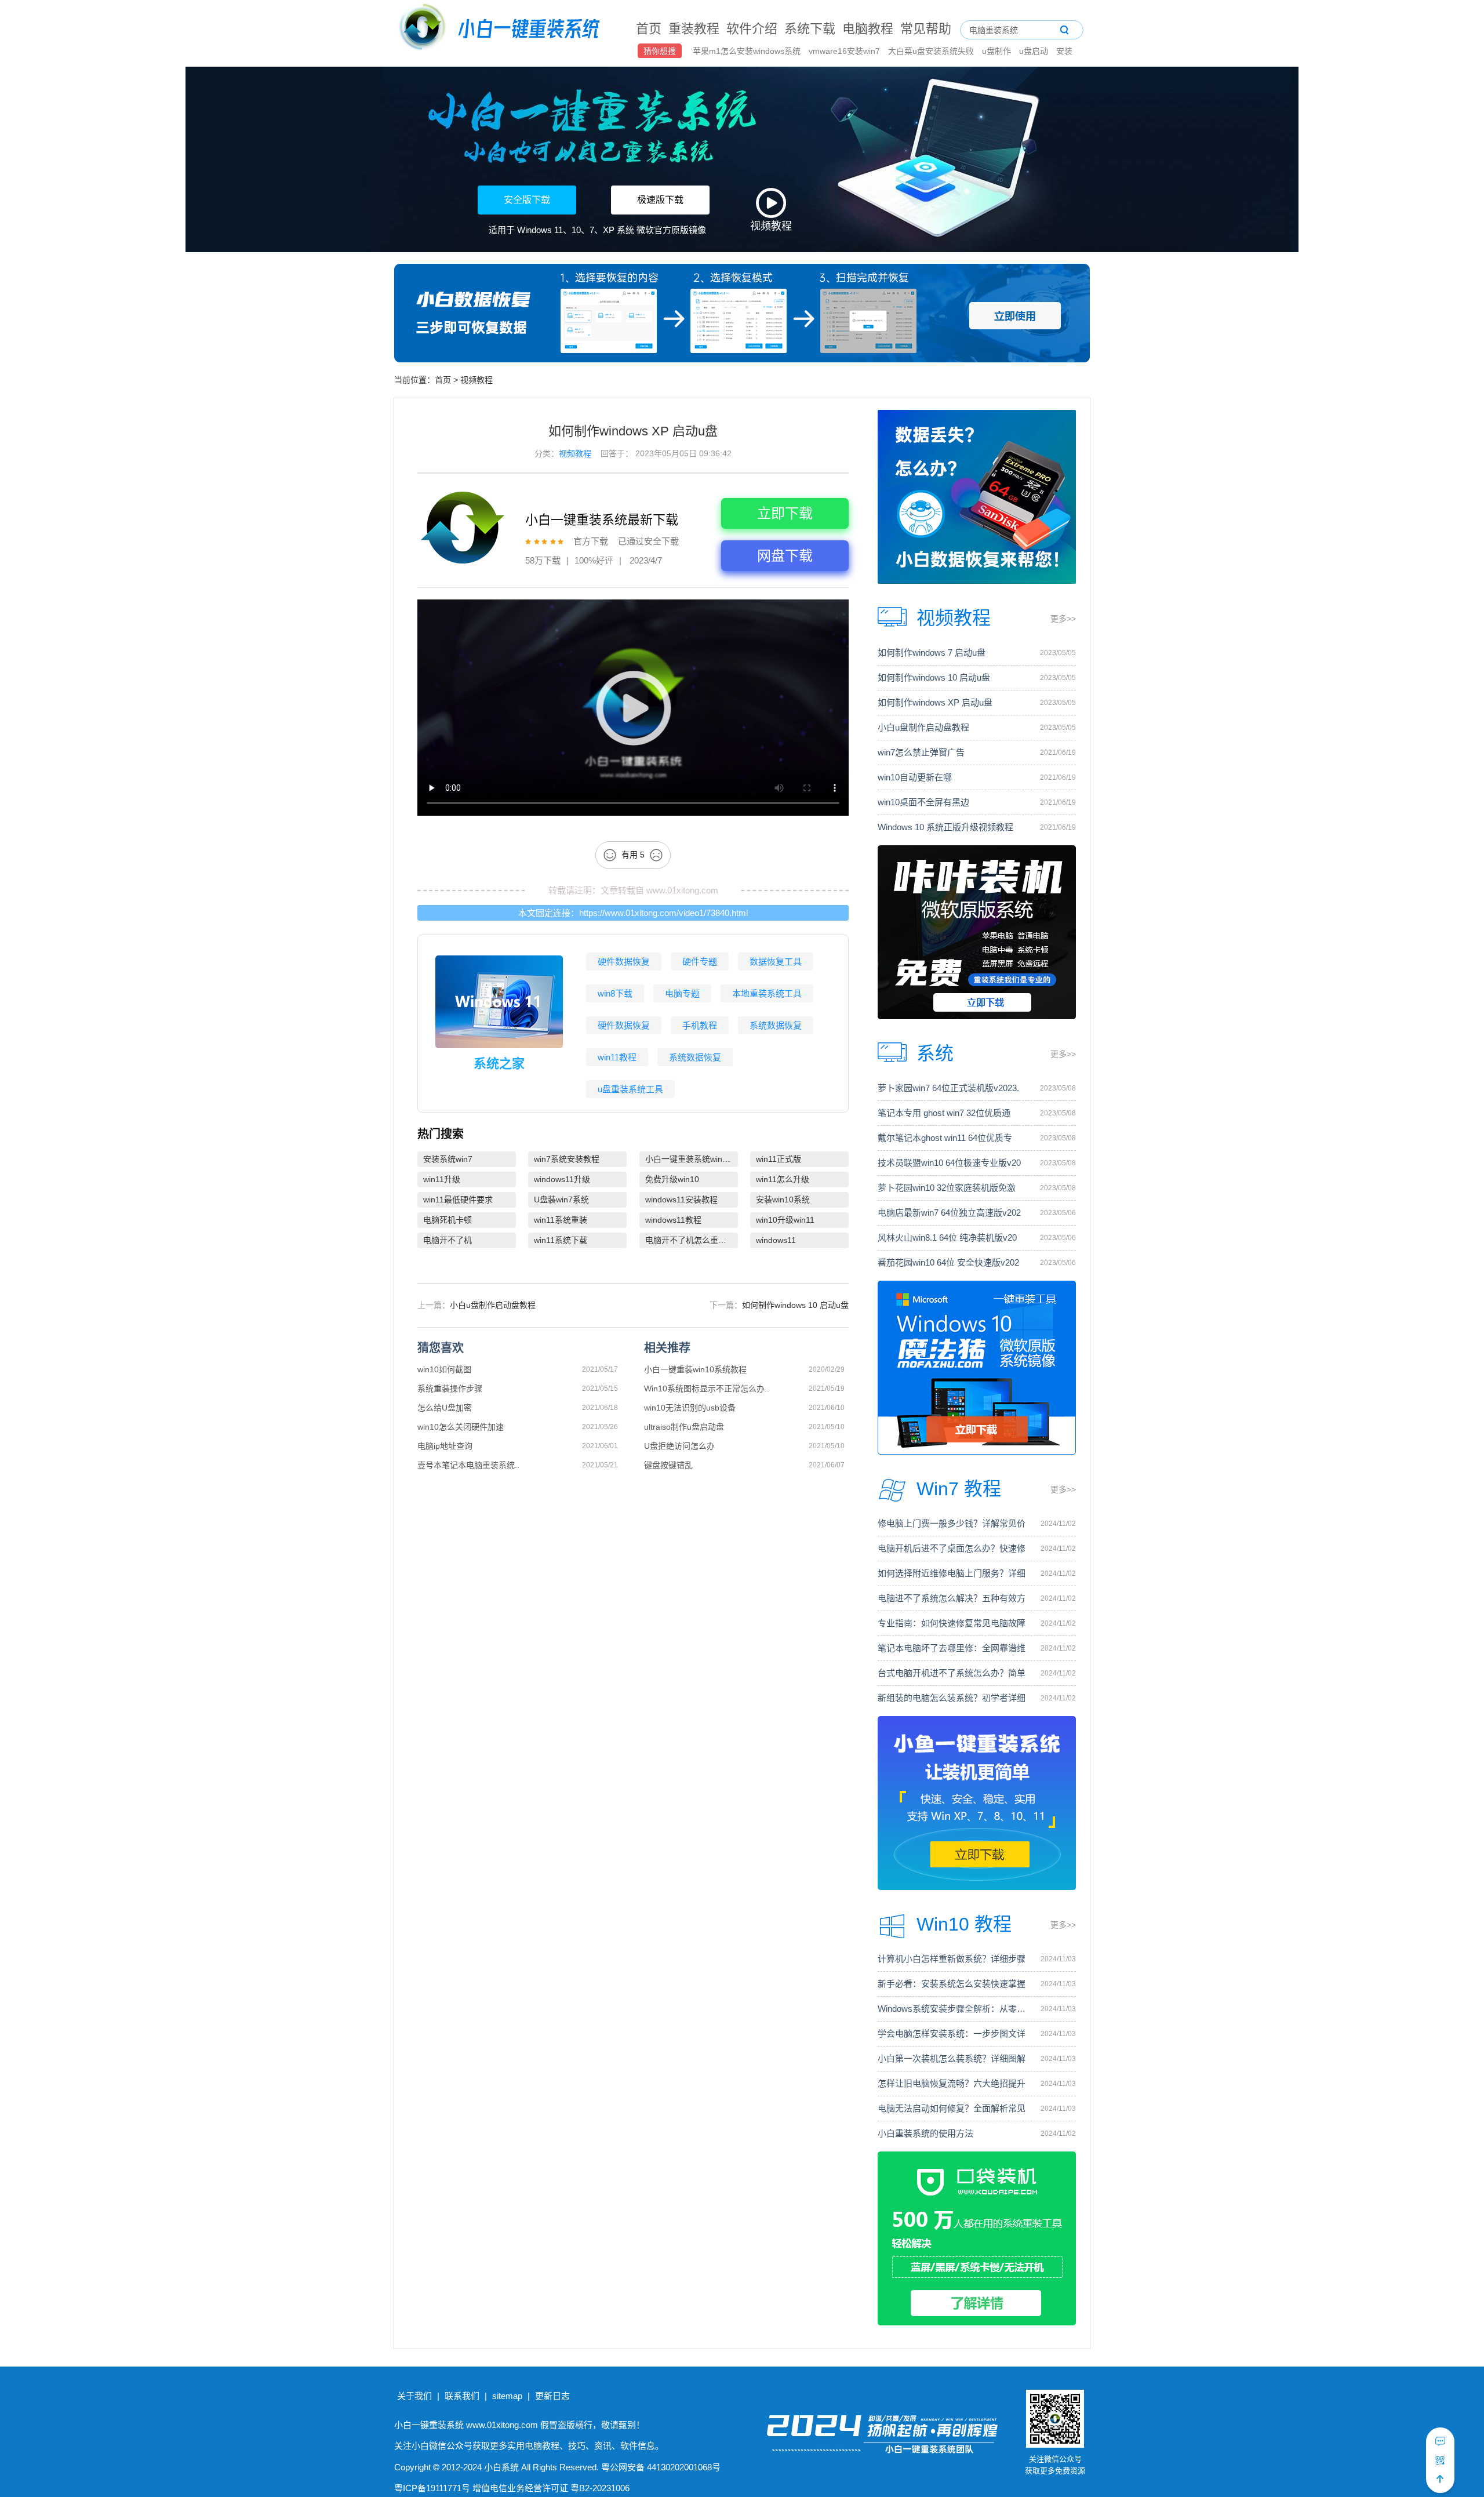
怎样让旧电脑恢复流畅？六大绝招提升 (952, 2083)
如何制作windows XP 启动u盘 (935, 702)
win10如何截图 (444, 1369)
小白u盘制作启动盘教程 (493, 1305)
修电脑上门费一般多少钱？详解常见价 (952, 1523)
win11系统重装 (561, 1220)
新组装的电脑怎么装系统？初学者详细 (952, 1698)
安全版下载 (527, 200)
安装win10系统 (783, 1200)
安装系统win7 (448, 1159)
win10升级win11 (785, 1220)
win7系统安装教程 (567, 1159)
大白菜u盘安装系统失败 (932, 51)
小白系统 (501, 2467)
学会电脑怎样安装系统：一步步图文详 (952, 2033)
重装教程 (694, 29)
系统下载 (810, 29)
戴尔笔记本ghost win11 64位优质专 (945, 1138)
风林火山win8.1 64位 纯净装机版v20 (947, 1237)
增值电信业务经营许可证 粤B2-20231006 (551, 2488)
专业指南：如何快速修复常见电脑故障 (952, 1623)
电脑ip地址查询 (445, 1446)
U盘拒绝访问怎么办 (679, 1446)
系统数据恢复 (776, 1025)
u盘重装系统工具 (630, 1089)
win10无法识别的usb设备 (690, 1408)
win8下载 (615, 993)
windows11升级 (562, 1179)
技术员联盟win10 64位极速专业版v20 (949, 1163)
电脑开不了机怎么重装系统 (692, 1240)
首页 (649, 29)
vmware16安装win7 (845, 51)
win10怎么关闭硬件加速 (461, 1427)
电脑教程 (868, 29)
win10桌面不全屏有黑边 (923, 802)
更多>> (1063, 619)
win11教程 (617, 1057)
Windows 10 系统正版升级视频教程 (945, 827)
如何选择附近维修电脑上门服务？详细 (952, 1573)
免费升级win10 (672, 1179)
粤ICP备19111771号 (432, 2488)
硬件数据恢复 (624, 962)
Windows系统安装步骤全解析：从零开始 (953, 2009)
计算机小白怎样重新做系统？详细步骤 (952, 1959)
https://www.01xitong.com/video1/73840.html (663, 913)
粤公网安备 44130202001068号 (661, 2467)
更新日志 (552, 2396)
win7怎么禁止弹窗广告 (921, 752)
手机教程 (700, 1025)
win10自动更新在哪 (915, 777)
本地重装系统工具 (767, 993)
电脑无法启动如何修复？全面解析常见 (952, 2108)
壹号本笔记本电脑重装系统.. (468, 1465)
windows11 (776, 1240)
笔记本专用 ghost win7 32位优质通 (944, 1113)
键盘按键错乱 (668, 1465)
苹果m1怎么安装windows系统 (748, 51)
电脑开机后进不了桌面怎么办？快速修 (952, 1548)
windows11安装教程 (681, 1200)
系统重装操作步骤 (450, 1389)
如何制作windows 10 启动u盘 (795, 1305)
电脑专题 (682, 993)
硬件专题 (700, 962)
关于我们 (414, 2396)
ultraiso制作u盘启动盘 (684, 1427)
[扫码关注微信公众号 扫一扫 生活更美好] (1440, 2460)
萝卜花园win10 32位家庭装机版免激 (947, 1188)
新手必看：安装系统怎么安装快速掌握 (952, 1984)
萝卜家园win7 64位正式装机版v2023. (948, 1088)
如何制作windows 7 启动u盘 (932, 653)
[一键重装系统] (500, 29)
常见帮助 (926, 29)
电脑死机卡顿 (448, 1220)
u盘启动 (1035, 51)
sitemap (507, 2396)
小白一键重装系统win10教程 (692, 1159)
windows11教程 (673, 1220)
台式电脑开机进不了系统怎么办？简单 (952, 1673)
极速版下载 (660, 200)
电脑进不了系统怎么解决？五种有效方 (952, 1598)
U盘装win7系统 (561, 1200)
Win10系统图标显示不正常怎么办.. (707, 1389)
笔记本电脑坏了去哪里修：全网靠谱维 (952, 1648)
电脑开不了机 (448, 1240)
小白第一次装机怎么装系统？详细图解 (952, 2058)
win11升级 (442, 1179)
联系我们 (462, 2396)
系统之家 (499, 1064)
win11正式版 (779, 1159)
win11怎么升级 (783, 1179)
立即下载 (785, 513)
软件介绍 (752, 29)
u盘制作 (998, 51)
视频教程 (477, 380)
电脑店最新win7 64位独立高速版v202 (949, 1213)
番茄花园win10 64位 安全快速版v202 (948, 1262)
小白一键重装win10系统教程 (695, 1369)
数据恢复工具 (776, 962)
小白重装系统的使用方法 (925, 2133)
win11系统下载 (561, 1240)
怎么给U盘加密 (445, 1408)
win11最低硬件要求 (458, 1200)
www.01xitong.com (682, 890)
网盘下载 (785, 556)
